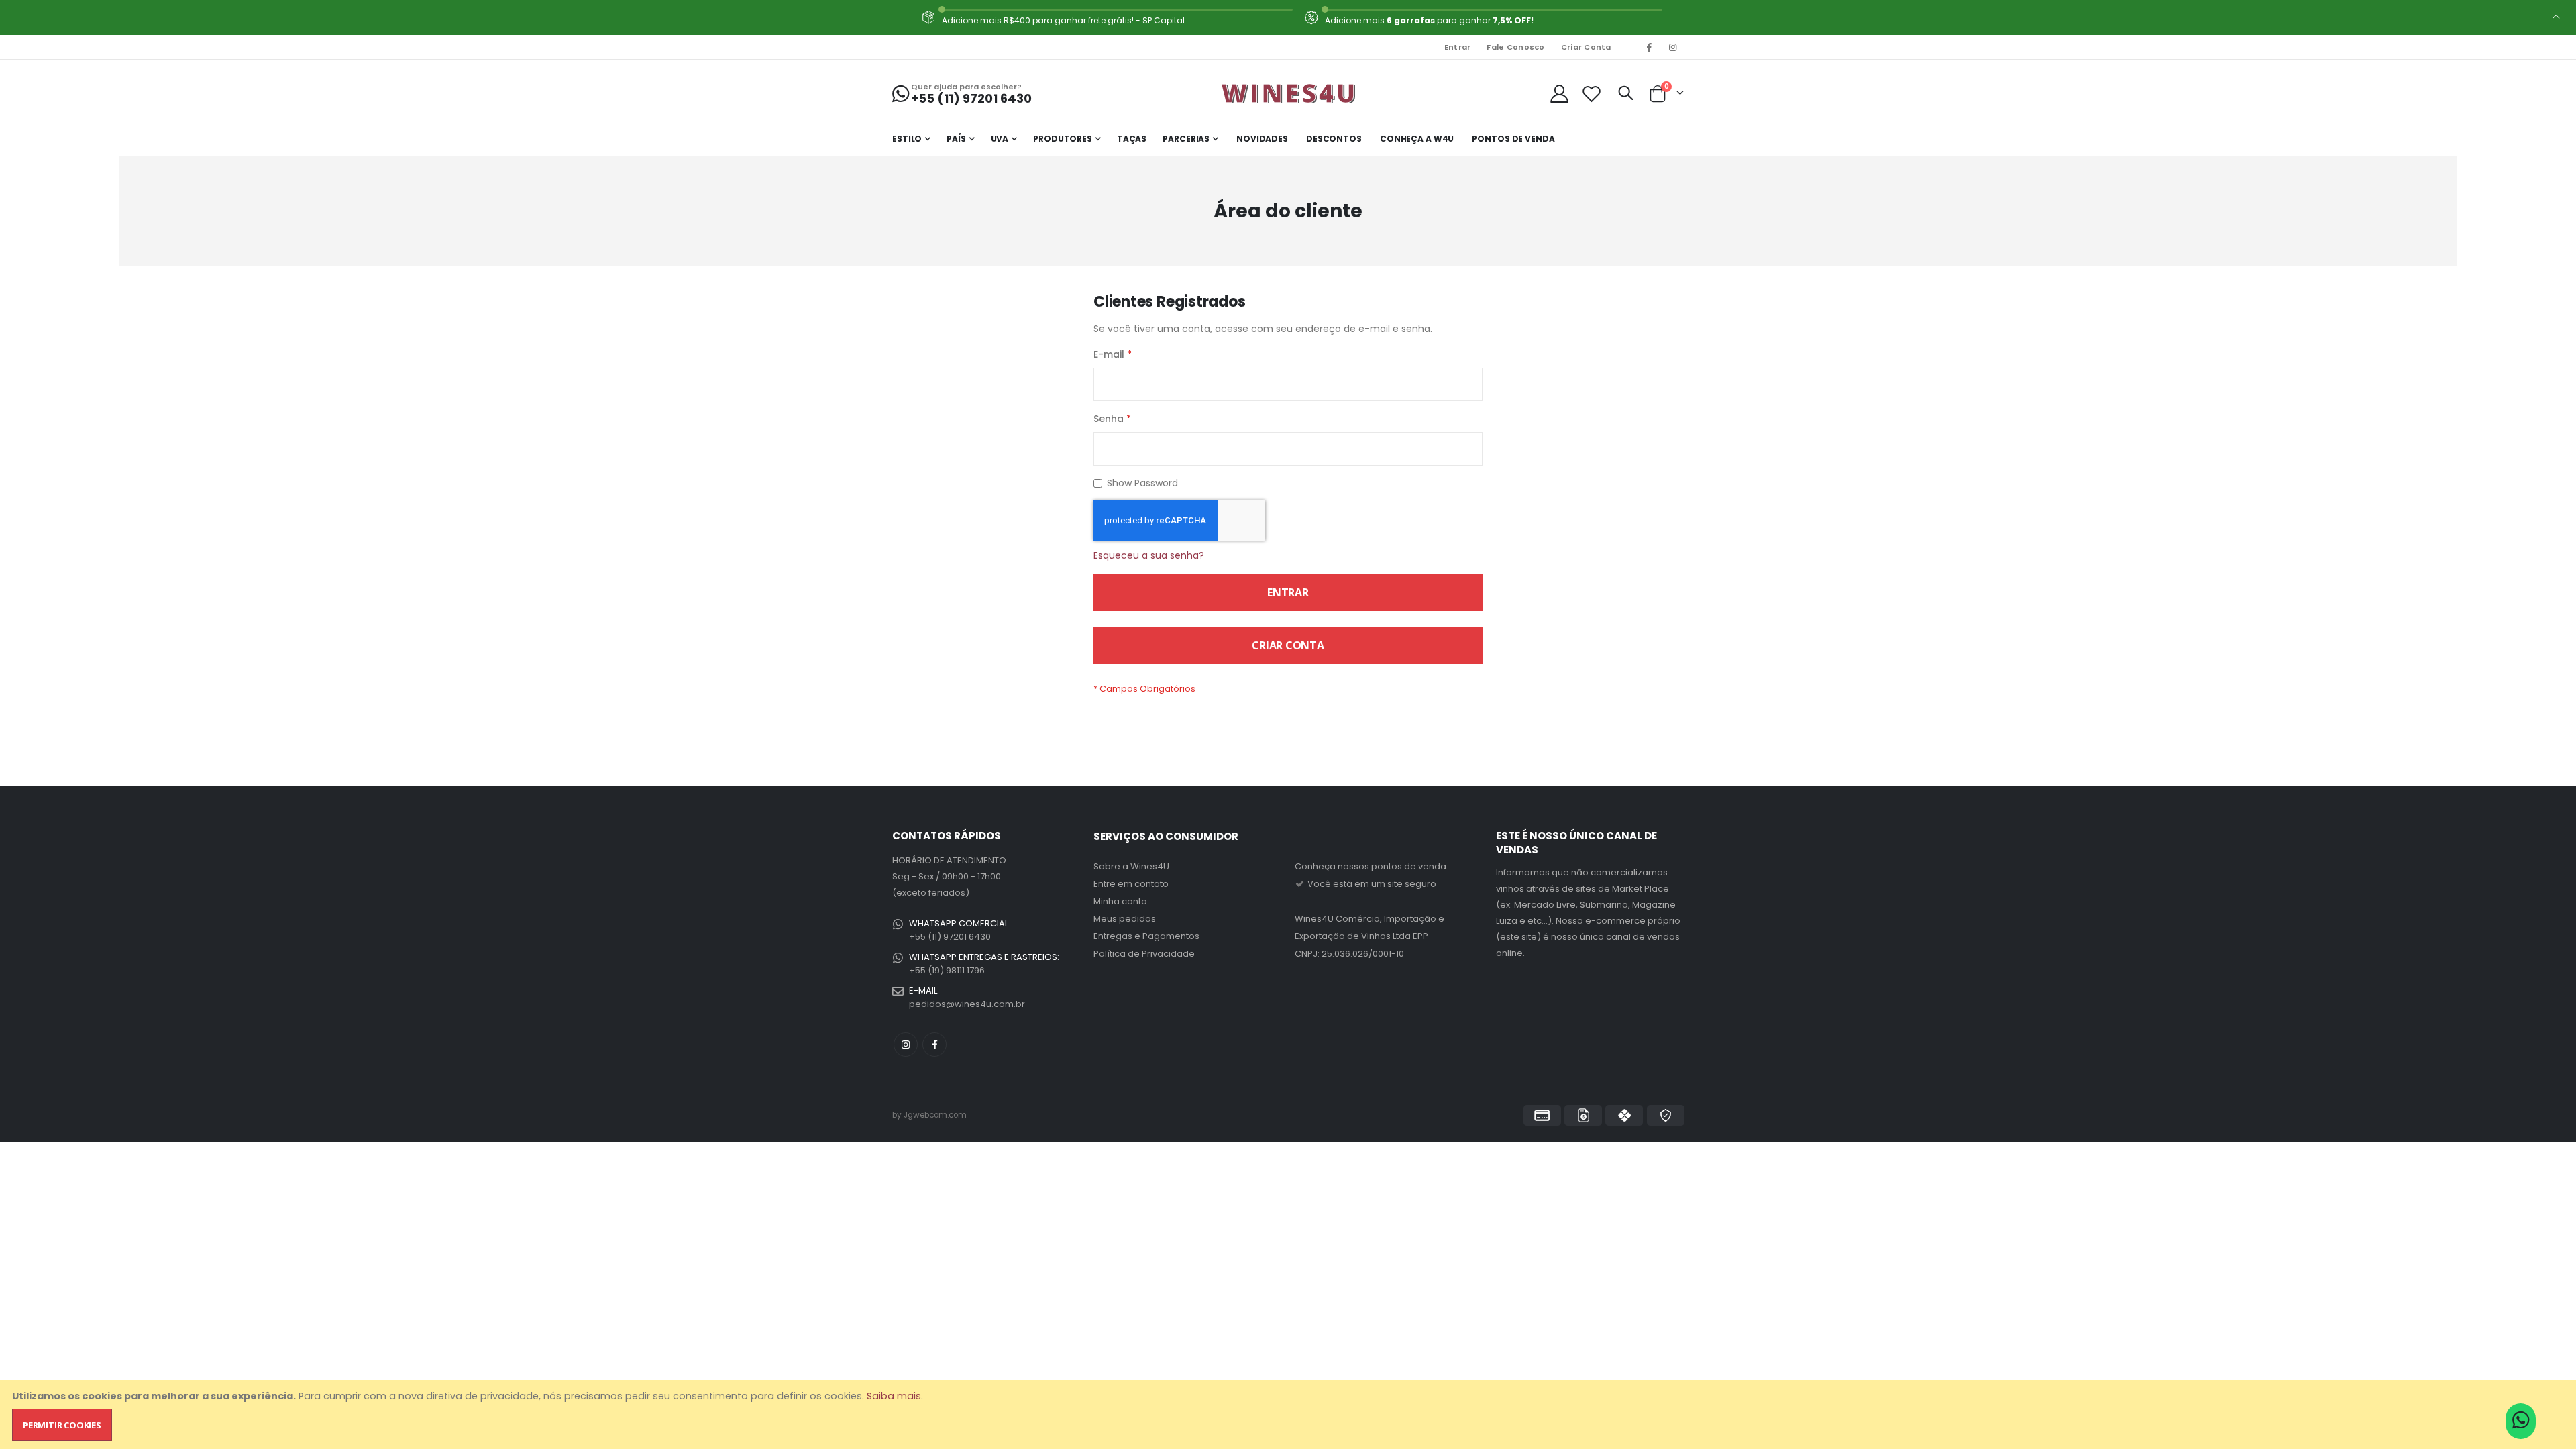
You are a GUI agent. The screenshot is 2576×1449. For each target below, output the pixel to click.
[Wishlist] (1592, 94)
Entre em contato (1131, 884)
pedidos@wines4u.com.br (967, 1004)
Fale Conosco (1515, 47)
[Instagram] (1673, 47)
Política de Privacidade (1144, 954)
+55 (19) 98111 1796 (947, 970)
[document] (1289, 1414)
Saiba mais (894, 1396)
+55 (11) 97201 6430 (950, 937)
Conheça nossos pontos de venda (1371, 866)
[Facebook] (1650, 47)
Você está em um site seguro (1371, 884)
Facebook (934, 1044)
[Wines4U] (1288, 93)
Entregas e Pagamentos (1146, 936)
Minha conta (1120, 901)
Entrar (1458, 47)
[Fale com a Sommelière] (2521, 1424)
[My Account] (1559, 94)
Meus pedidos (1125, 919)
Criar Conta (1586, 47)
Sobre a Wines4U (1131, 866)
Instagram (906, 1044)
